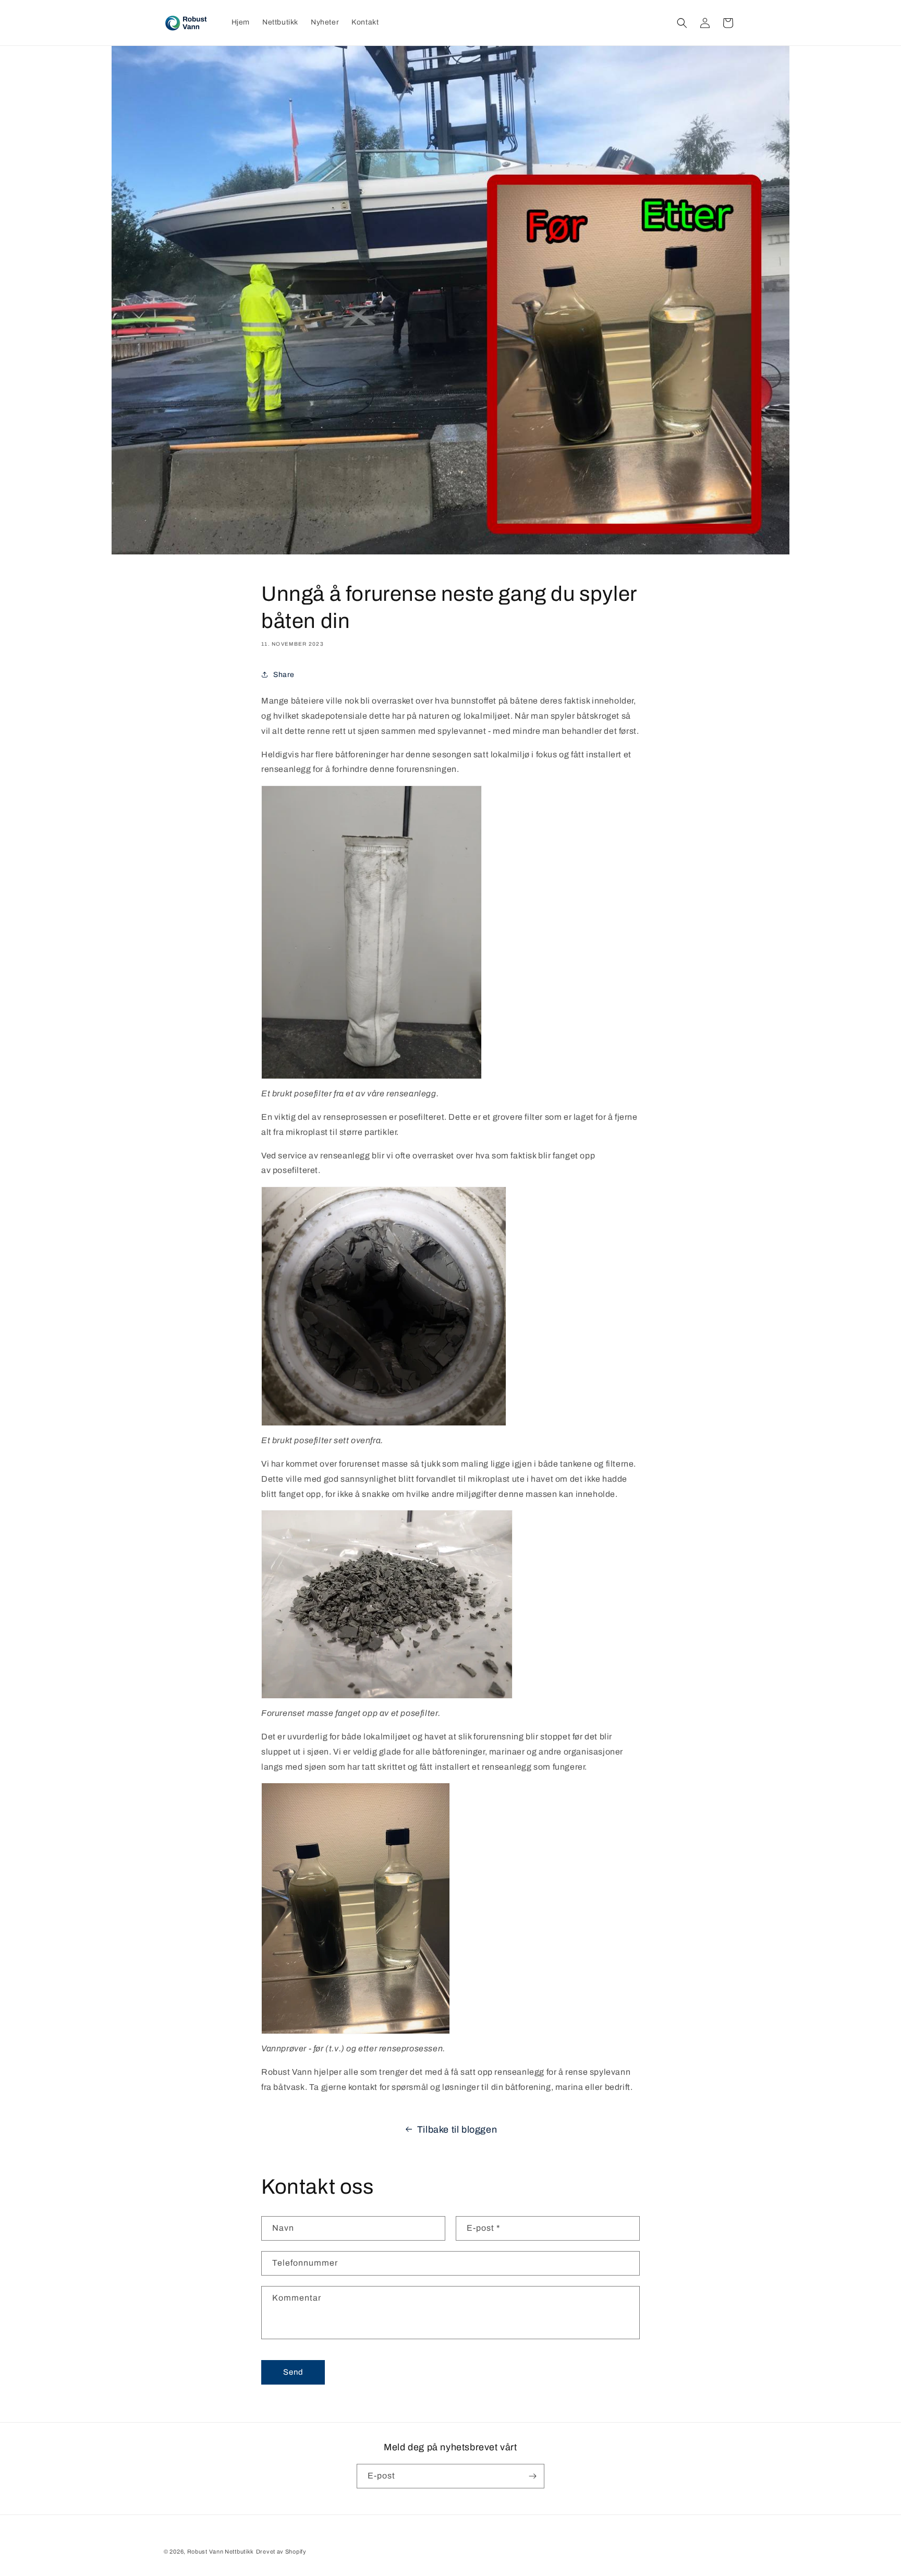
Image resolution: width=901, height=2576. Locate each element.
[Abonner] (532, 2476)
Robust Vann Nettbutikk (221, 2551)
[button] (682, 23)
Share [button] (284, 674)
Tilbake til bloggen (457, 2130)
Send (293, 2372)
